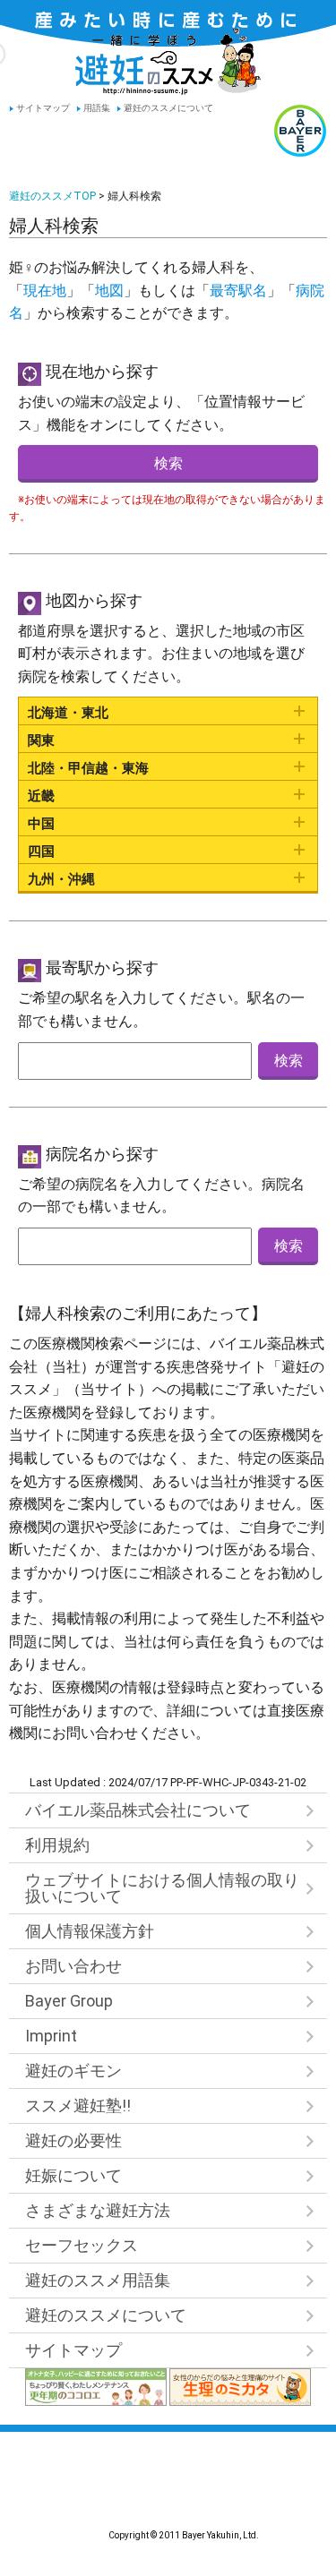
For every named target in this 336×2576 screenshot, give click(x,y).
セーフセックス (82, 2245)
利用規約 (57, 1845)
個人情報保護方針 (90, 1931)
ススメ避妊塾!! (78, 2105)
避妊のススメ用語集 (98, 2280)
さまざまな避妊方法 (98, 2210)
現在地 (45, 291)
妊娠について (73, 2175)
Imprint (51, 2036)
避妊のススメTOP (52, 196)
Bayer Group (69, 2001)
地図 (109, 291)
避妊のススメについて (168, 108)
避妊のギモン (73, 2071)
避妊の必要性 (73, 2140)
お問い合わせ (73, 1966)
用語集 (97, 108)
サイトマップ (43, 108)
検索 (168, 463)
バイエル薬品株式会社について (138, 1810)
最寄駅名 (238, 291)
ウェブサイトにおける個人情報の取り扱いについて (162, 1888)
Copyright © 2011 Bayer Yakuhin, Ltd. (168, 2493)
